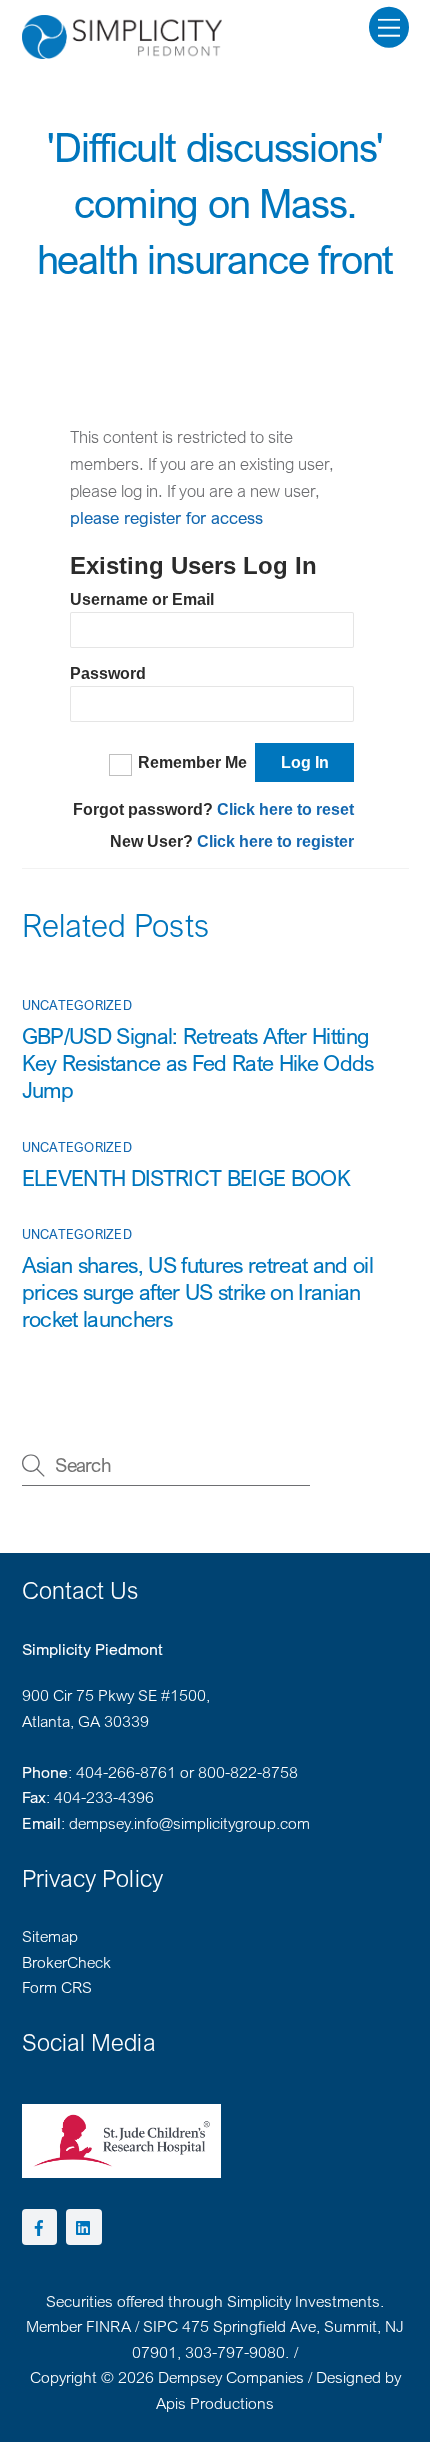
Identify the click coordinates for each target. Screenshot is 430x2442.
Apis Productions (215, 2403)
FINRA (108, 2326)
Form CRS (57, 1987)
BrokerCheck (66, 1962)
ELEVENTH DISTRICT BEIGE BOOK (186, 1177)
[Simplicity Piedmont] (122, 49)
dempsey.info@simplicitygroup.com (189, 1823)
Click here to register (275, 841)
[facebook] (40, 2225)
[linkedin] (84, 2225)
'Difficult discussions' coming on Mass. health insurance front (215, 203)
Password (108, 673)
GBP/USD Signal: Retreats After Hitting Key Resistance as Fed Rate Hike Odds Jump (198, 1062)
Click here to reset (285, 809)
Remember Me (192, 762)
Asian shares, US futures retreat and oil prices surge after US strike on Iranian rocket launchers (197, 1291)
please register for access (166, 517)
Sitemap (50, 1936)
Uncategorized (77, 1005)
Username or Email (142, 599)
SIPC (160, 2326)
